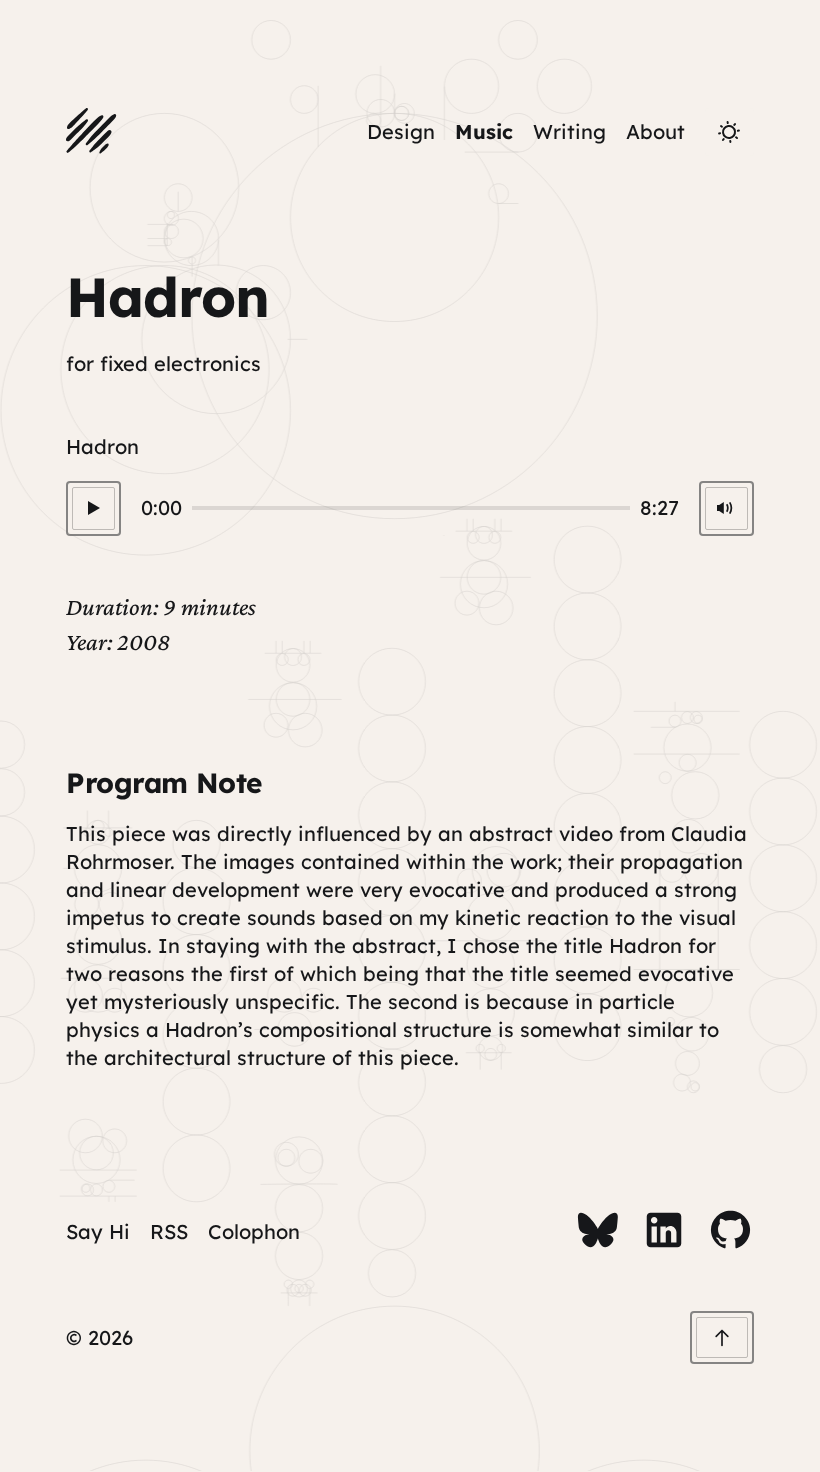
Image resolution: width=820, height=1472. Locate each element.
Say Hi (98, 1231)
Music (484, 131)
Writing (569, 131)
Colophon (254, 1231)
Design (401, 131)
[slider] (410, 508)
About (655, 131)
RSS (169, 1231)
